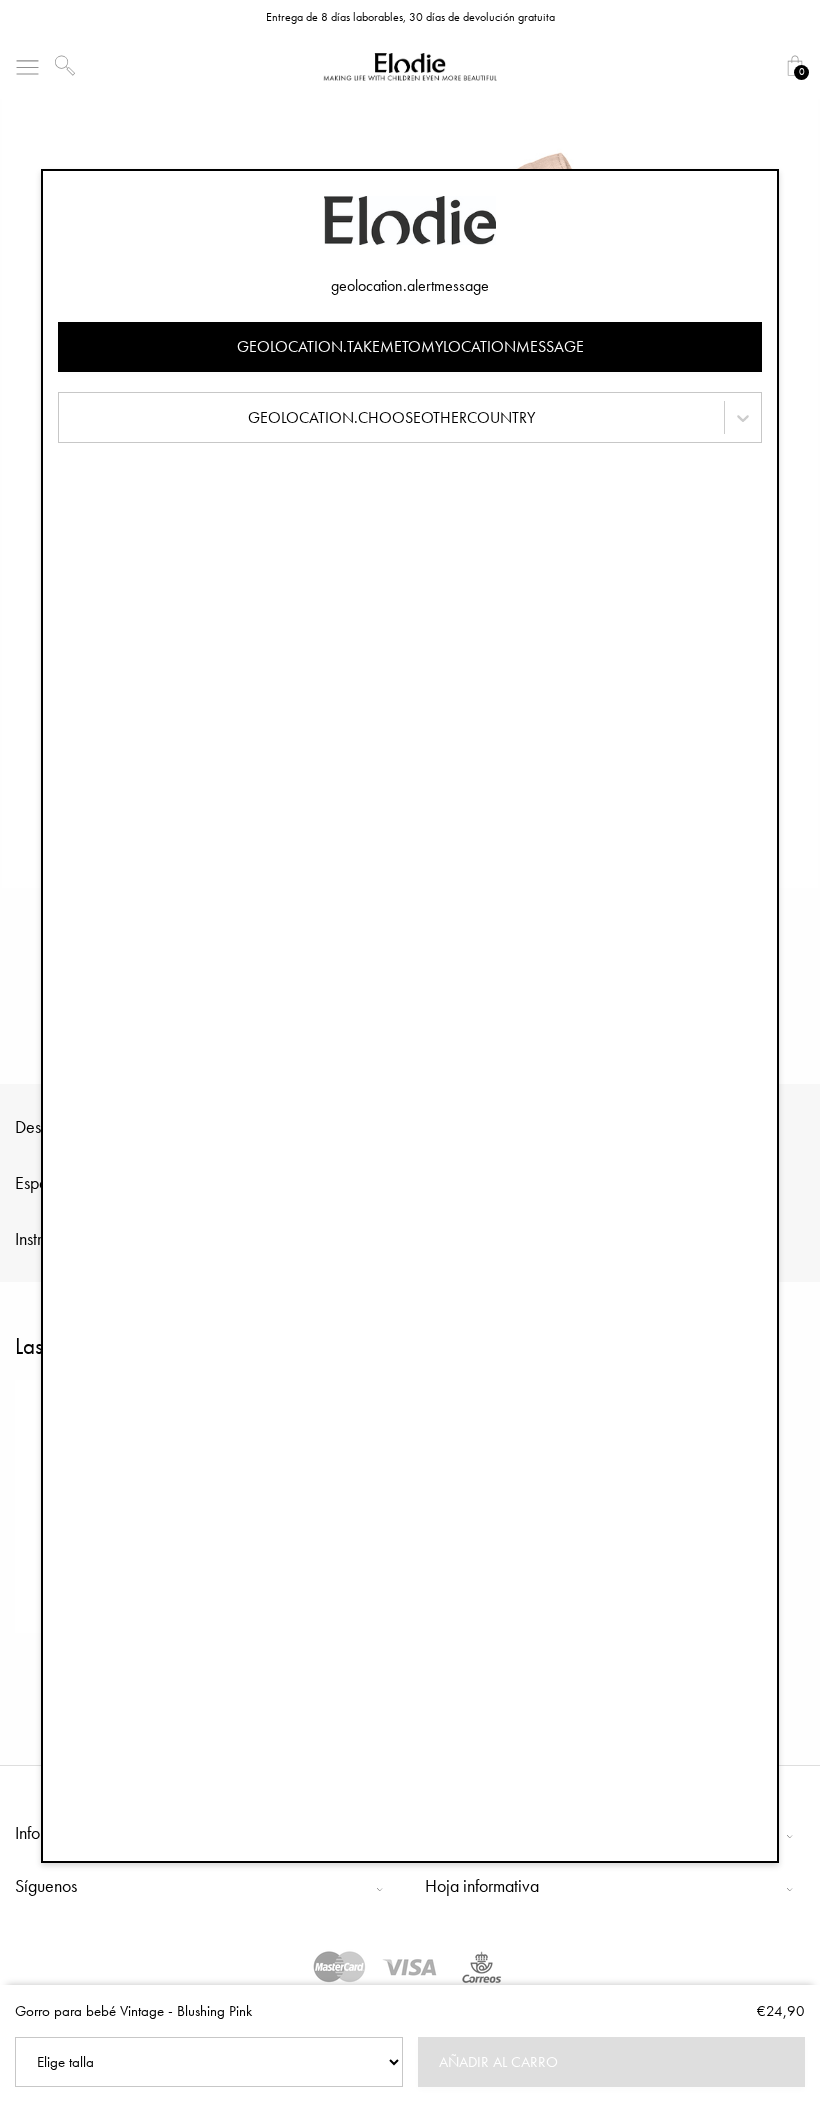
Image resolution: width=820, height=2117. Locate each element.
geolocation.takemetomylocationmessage (410, 346)
